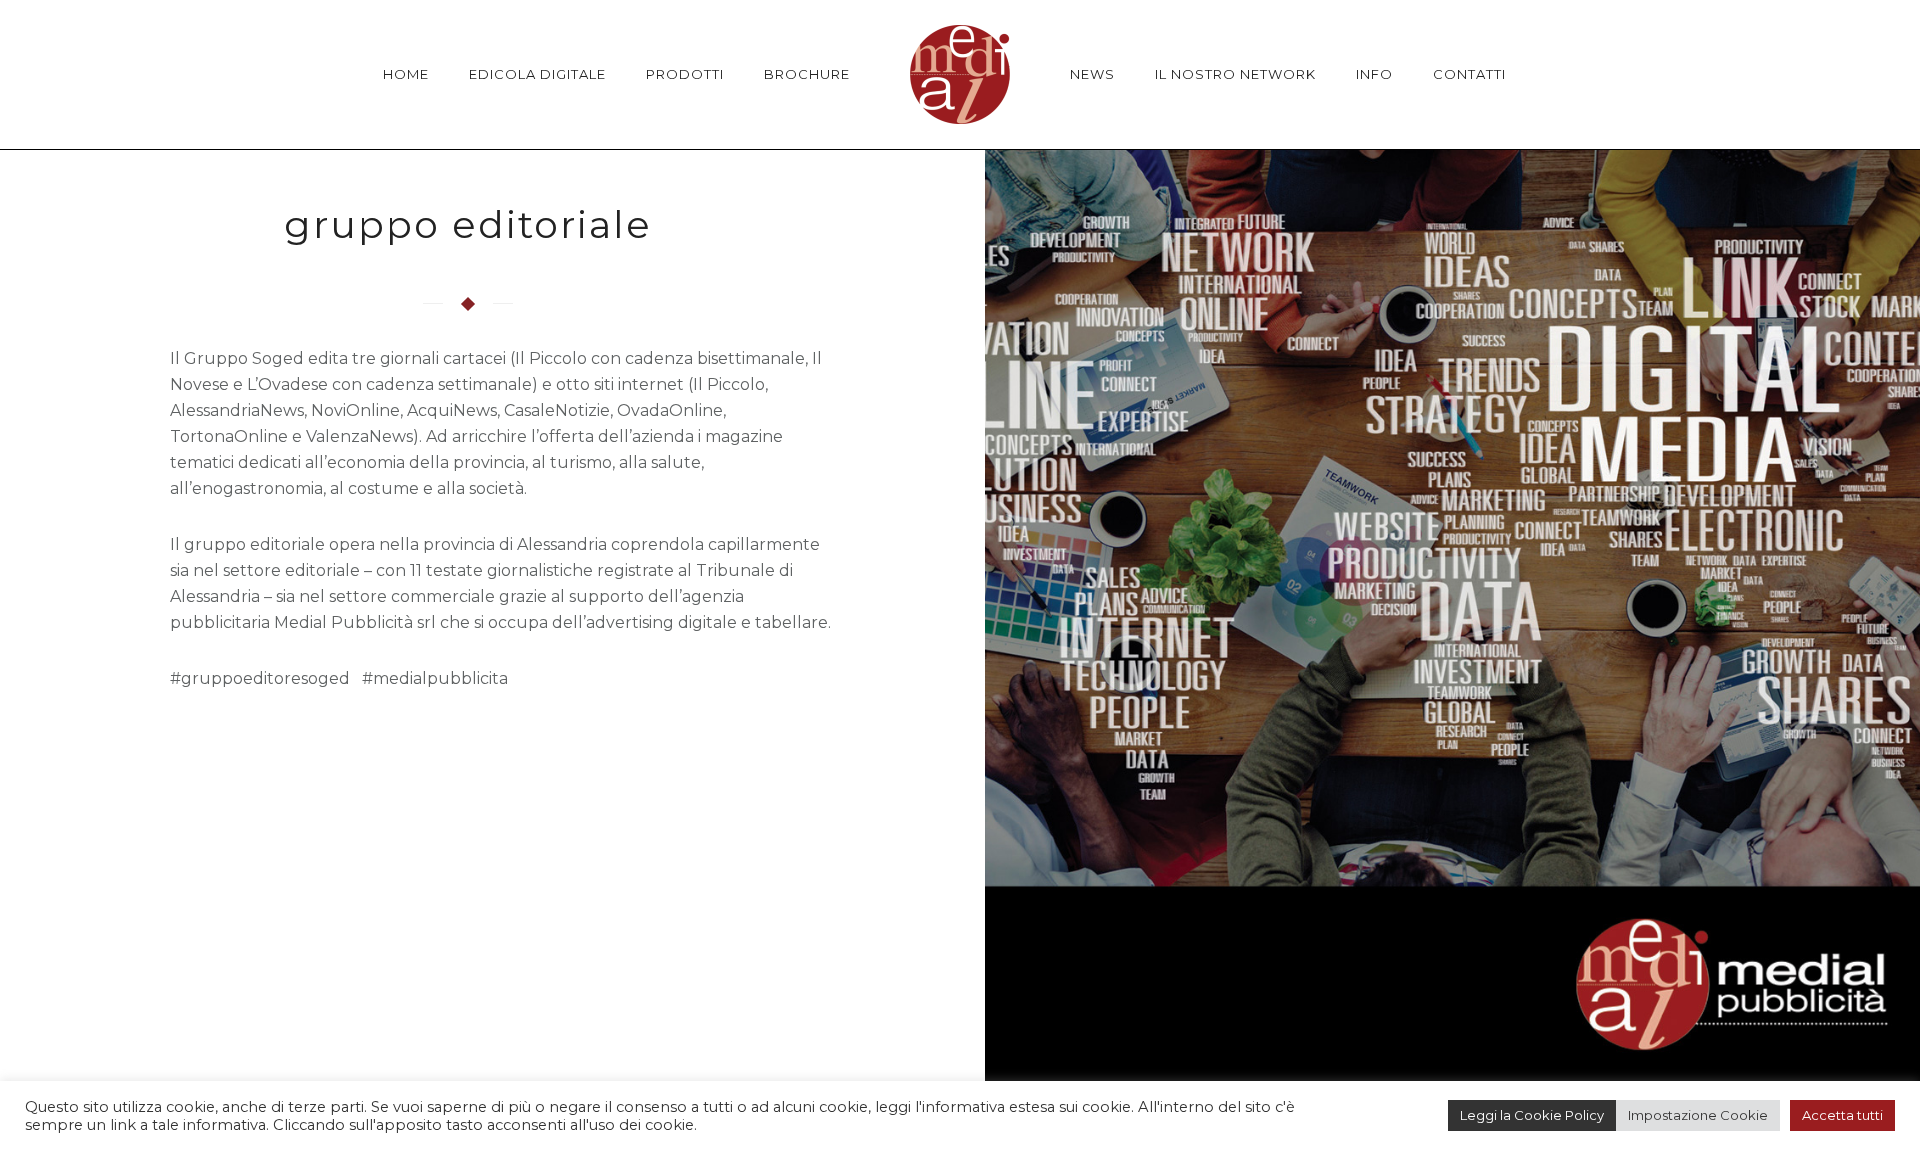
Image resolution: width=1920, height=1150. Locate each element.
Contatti (1469, 74)
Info (1374, 74)
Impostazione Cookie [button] (1698, 1115)
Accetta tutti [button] (1842, 1115)
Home (406, 74)
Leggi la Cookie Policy (1532, 1115)
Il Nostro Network (1235, 74)
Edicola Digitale (537, 74)
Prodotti (685, 74)
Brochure (807, 74)
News (1092, 74)
